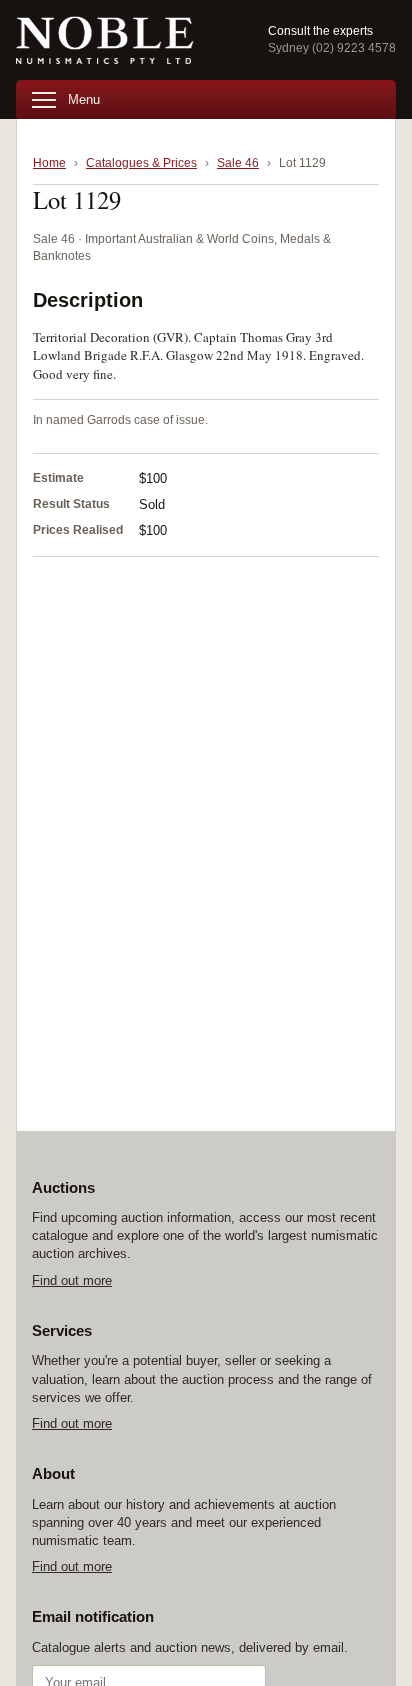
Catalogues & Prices (141, 163)
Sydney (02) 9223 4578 (332, 48)
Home (49, 163)
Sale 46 (238, 163)
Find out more (72, 1280)
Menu (84, 99)
